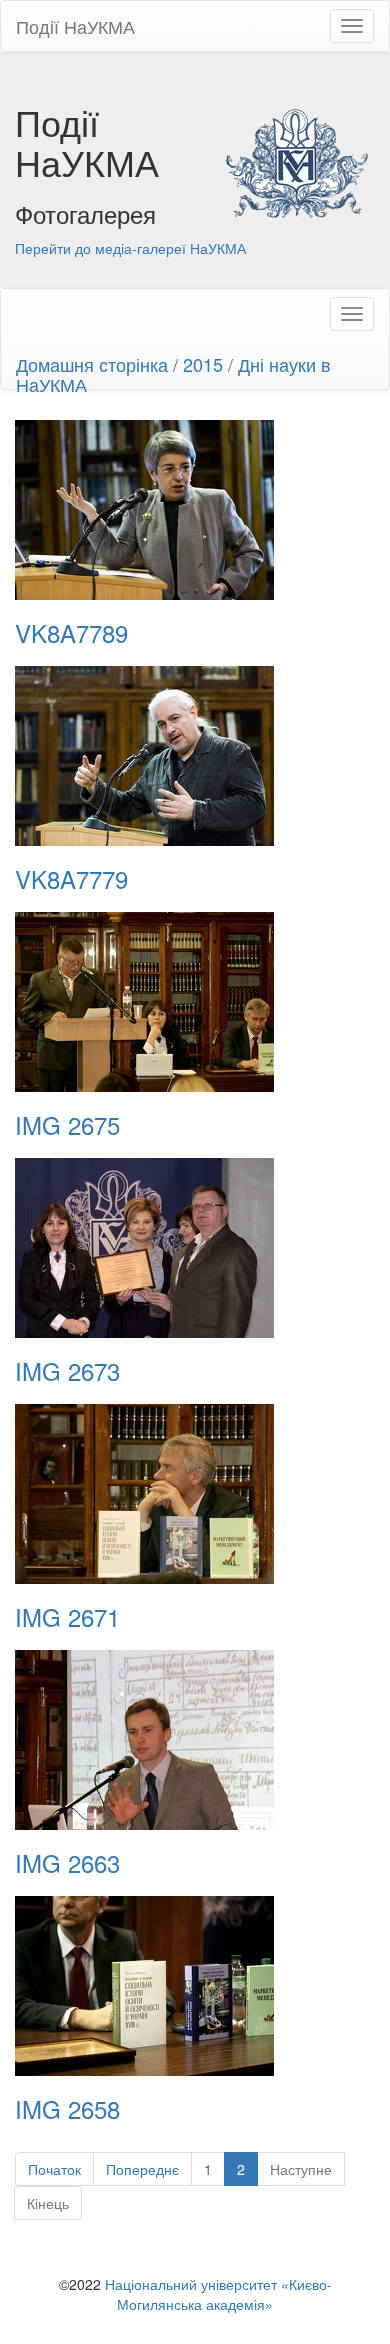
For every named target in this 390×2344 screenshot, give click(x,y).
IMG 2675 (67, 1125)
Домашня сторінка (92, 364)
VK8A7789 (71, 633)
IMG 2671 (67, 1617)
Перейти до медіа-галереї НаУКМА (130, 248)
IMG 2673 (67, 1371)
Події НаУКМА (75, 26)
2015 (203, 364)
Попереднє (142, 2169)
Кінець (48, 2203)
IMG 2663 (67, 1863)
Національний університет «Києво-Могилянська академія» (218, 2294)
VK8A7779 (71, 879)
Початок (54, 2169)
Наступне (301, 2169)
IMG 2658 (67, 2109)
